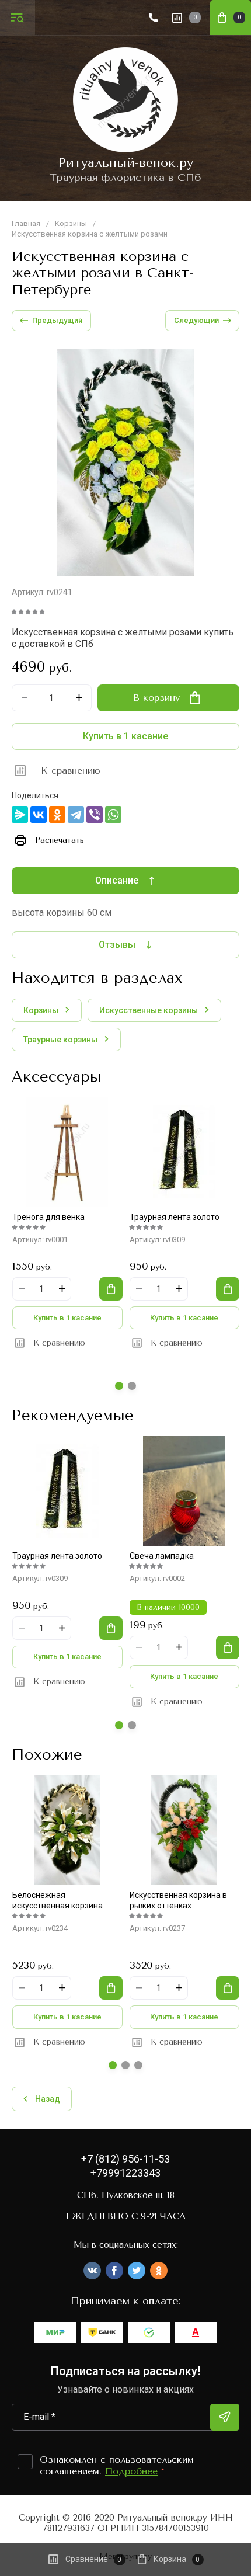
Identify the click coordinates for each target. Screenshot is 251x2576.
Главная (26, 223)
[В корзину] (111, 1289)
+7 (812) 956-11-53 (125, 2159)
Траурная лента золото (175, 1217)
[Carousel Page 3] (138, 2065)
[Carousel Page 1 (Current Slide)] (119, 1386)
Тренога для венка (48, 1217)
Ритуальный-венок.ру (125, 163)
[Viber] (95, 815)
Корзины (71, 223)
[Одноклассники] (57, 815)
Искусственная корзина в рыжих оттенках (178, 1900)
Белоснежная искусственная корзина (57, 1900)
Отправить (225, 2417)
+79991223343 (125, 2173)
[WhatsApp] (113, 815)
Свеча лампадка (162, 1556)
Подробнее (131, 2471)
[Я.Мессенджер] (20, 815)
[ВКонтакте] (39, 815)
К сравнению (71, 771)
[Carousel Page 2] (132, 1386)
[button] (18, 18)
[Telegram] (76, 815)
